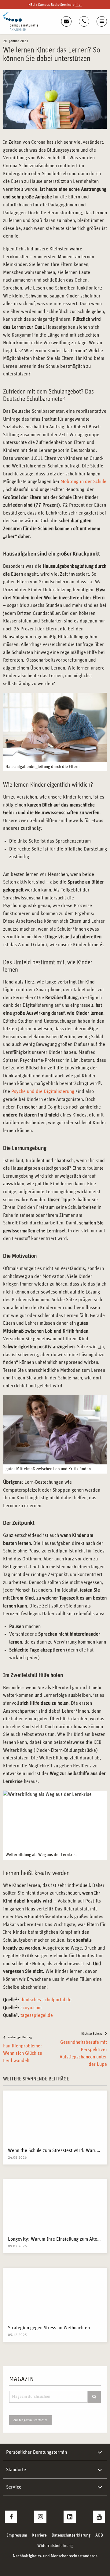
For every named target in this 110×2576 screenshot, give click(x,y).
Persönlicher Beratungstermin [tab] (37, 2452)
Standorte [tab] (16, 2470)
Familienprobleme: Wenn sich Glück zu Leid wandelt (23, 2053)
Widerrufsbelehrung (55, 2546)
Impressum (17, 2535)
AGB (99, 2535)
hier (79, 5)
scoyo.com (30, 2008)
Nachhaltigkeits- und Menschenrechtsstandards (55, 2556)
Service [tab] (14, 2487)
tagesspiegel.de (37, 2015)
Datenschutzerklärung (71, 2535)
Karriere (39, 2535)
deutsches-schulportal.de (46, 2000)
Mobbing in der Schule (83, 482)
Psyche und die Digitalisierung (43, 1091)
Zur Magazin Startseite (30, 2420)
